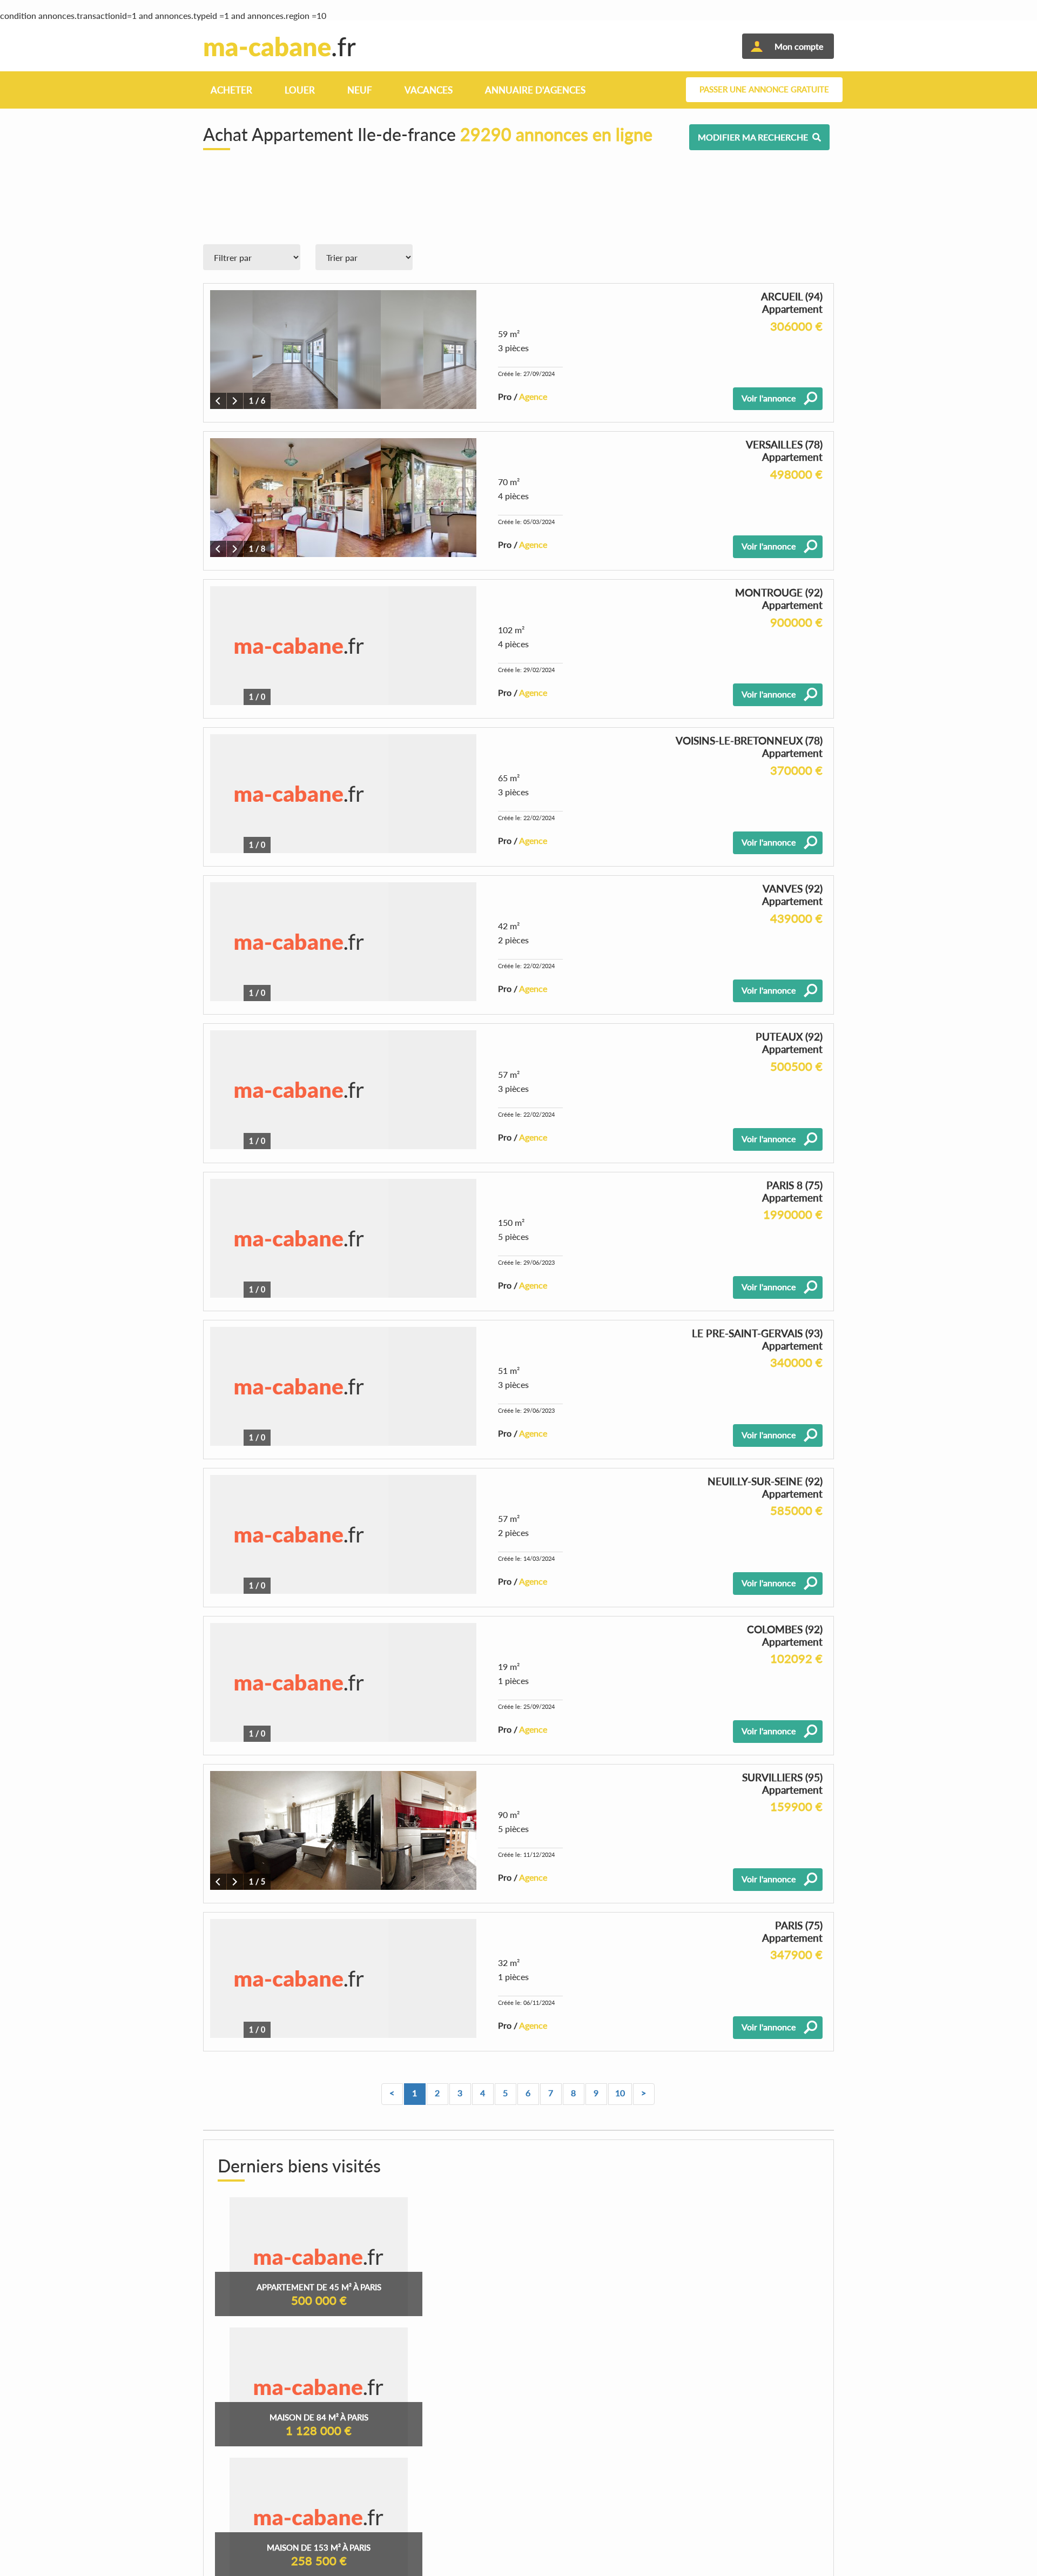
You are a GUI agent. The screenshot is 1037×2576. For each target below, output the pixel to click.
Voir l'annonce (769, 398)
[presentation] (218, 401)
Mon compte (799, 46)
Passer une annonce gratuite (764, 89)
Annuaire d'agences (535, 90)
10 (620, 2093)
